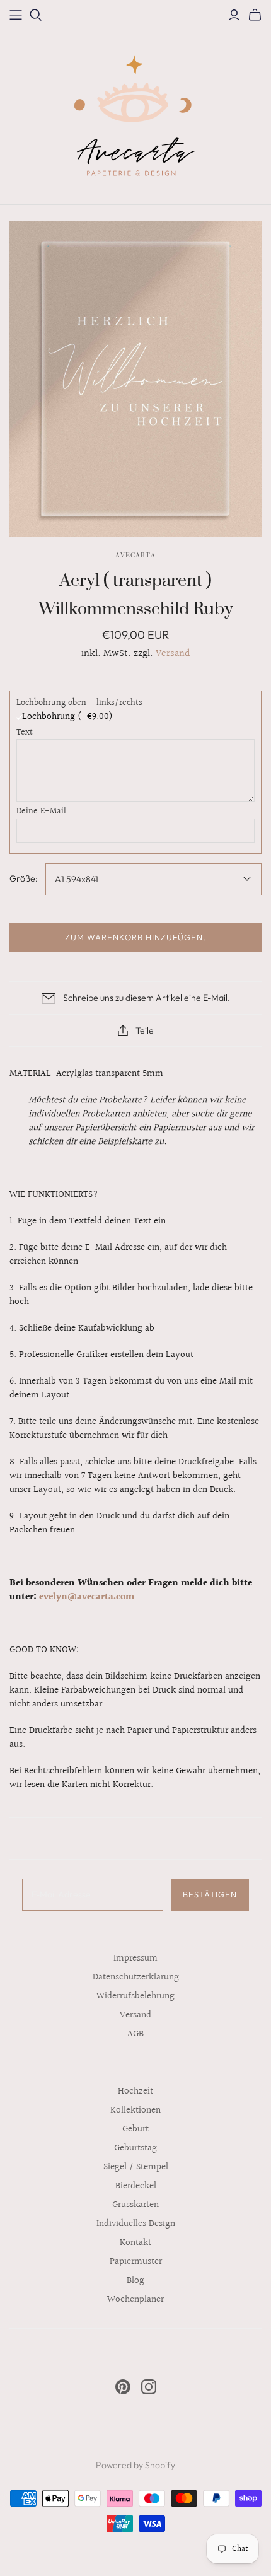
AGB (135, 2034)
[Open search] (36, 15)
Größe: (24, 878)
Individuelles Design (136, 2224)
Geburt (135, 2129)
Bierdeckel (136, 2186)
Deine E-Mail (41, 812)
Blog (135, 2281)
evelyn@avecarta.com (87, 1597)
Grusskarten (135, 2205)
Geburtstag (135, 2148)
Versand (173, 654)
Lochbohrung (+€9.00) (67, 717)
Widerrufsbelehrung (135, 1996)
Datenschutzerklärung (136, 1977)
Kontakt (135, 2243)
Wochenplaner (135, 2299)
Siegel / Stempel (136, 2167)
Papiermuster (136, 2262)
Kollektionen (135, 2110)
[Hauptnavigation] (16, 15)
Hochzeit (135, 2091)
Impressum (135, 1958)
